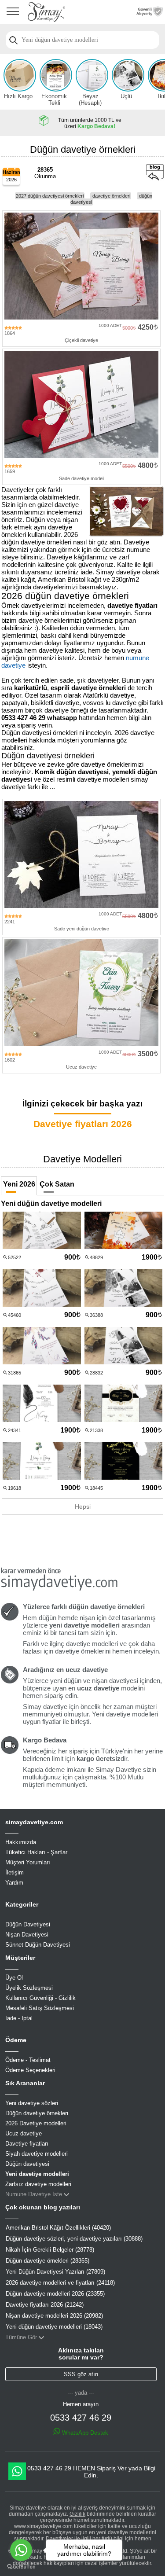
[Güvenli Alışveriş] (150, 14)
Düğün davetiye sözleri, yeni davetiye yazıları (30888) (74, 2239)
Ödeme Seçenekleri (30, 2070)
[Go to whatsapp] (21, 2550)
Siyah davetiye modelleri (37, 2154)
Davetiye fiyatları (27, 2144)
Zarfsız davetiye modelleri (38, 2184)
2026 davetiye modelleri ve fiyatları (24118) (60, 2283)
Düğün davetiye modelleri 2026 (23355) (55, 2294)
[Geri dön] (155, 179)
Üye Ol (14, 1978)
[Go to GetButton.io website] (21, 2567)
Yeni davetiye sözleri (32, 2103)
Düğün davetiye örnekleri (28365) (48, 2261)
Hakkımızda (21, 1842)
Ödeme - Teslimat (28, 2060)
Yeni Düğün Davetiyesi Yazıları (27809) (55, 2272)
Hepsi (83, 1507)
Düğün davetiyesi (27, 2164)
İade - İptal (19, 2018)
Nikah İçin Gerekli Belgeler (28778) (50, 2250)
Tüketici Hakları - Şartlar (36, 1852)
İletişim (15, 1872)
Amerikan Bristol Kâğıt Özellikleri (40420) (58, 2228)
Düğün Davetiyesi (28, 1924)
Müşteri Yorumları (28, 1862)
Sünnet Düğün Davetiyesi (38, 1945)
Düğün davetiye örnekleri (37, 2113)
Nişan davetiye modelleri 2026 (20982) (54, 2316)
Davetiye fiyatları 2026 (83, 1124)
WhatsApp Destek (84, 2433)
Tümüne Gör (21, 2337)
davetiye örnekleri (111, 196)
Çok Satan (57, 1184)
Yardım (14, 1883)
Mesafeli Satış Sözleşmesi (40, 2008)
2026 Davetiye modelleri (36, 2123)
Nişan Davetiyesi (27, 1935)
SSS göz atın (81, 2374)
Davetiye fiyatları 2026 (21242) (45, 2305)
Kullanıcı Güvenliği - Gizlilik (40, 1998)
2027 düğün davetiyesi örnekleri (50, 196)
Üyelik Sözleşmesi (29, 1988)
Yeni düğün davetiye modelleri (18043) (54, 2327)
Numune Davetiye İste (34, 2194)
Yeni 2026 (19, 1184)
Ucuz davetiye (24, 2133)
